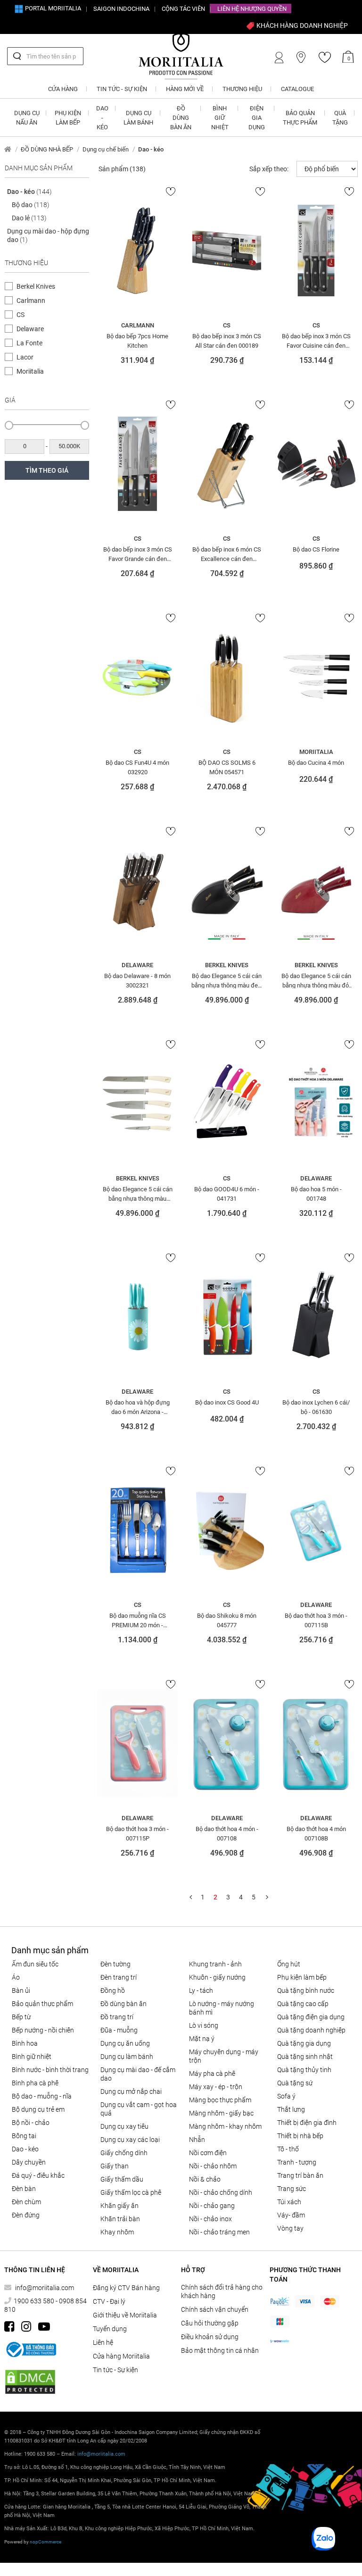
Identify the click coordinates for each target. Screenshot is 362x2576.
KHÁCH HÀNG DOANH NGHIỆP (301, 25)
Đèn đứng (26, 2215)
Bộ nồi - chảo (31, 2123)
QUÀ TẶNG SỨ (295, 2083)
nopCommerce (45, 2542)
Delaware (30, 329)
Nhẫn (197, 2140)
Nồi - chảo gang (212, 2206)
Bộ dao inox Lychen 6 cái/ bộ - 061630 (316, 1407)
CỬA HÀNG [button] (63, 89)
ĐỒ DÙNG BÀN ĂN (123, 2004)
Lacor (25, 357)
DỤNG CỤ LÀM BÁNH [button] (138, 118)
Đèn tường (115, 1964)
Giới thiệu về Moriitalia (125, 2315)
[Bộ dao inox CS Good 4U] (226, 1317)
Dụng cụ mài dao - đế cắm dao (138, 2074)
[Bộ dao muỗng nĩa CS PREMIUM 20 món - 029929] (137, 1530)
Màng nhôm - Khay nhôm (225, 2126)
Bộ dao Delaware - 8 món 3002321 (137, 980)
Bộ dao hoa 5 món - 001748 (316, 1194)
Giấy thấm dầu (122, 2179)
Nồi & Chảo (205, 2179)
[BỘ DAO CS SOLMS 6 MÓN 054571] (226, 677)
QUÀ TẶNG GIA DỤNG (304, 2043)
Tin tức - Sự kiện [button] (122, 89)
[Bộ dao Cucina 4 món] (316, 677)
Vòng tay (290, 2228)
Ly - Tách (201, 1991)
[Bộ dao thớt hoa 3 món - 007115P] (137, 1743)
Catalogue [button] (297, 89)
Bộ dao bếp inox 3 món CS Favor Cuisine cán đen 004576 (316, 341)
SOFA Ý (286, 2096)
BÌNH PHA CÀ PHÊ (35, 2083)
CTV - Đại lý (109, 2301)
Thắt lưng (291, 2109)
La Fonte (29, 343)
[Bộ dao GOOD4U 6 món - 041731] (226, 1104)
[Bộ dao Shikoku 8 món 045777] (226, 1530)
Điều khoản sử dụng (210, 2337)
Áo (16, 1977)
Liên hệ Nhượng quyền (252, 9)
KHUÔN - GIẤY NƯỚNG (217, 1977)
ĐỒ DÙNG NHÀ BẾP (47, 149)
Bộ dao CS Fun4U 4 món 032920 (137, 767)
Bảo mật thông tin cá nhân (220, 2350)
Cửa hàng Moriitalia (121, 2356)
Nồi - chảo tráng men (219, 2232)
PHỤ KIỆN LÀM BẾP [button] (68, 118)
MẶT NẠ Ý (202, 2039)
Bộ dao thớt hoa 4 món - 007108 (227, 1833)
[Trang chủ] (8, 149)
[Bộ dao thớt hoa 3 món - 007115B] (316, 1530)
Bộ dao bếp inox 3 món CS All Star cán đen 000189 (227, 341)
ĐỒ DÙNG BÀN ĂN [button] (181, 118)
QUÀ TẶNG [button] (340, 118)
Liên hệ (103, 2342)
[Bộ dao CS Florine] (316, 464)
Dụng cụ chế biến (106, 149)
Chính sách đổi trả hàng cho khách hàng (222, 2292)
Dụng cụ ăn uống (125, 2043)
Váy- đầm (291, 2215)
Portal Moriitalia (52, 8)
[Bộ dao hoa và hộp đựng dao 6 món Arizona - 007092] (137, 1317)
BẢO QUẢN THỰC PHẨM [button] (300, 118)
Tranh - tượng (297, 2162)
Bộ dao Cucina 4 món (316, 763)
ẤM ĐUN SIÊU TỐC (35, 1964)
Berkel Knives (36, 286)
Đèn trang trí (119, 1977)
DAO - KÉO (25, 2149)
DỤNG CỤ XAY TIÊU (124, 2126)
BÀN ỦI (21, 1991)
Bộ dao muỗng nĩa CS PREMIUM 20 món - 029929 (138, 1620)
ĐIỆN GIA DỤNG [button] (257, 118)
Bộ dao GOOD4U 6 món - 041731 (227, 1194)
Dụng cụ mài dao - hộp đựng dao (48, 235)
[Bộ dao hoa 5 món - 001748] (316, 1104)
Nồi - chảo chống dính (221, 2192)
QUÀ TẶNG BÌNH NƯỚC (306, 1991)
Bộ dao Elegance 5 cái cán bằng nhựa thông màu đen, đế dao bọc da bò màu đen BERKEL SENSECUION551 (227, 980)
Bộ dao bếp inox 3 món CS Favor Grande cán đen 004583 (138, 554)
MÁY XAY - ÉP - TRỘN (216, 2087)
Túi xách (289, 2202)
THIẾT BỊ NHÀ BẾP (300, 2136)
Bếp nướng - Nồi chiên (43, 2030)
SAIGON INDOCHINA (121, 9)
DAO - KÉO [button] (102, 118)
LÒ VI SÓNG (204, 2025)
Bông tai (24, 2136)
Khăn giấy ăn (119, 2206)
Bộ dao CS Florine (316, 549)
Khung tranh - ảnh (215, 1964)
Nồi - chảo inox (210, 2219)
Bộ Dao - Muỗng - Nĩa (42, 2096)
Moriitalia (30, 371)
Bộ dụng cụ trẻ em (38, 2109)
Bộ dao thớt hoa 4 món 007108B (316, 1833)
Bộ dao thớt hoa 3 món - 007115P (137, 1833)
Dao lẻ (29, 218)
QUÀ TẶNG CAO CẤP (303, 2004)
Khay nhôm (117, 2232)
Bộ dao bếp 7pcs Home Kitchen (137, 341)
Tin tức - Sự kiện (115, 2370)
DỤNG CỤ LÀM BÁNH (127, 2057)
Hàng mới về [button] (185, 89)
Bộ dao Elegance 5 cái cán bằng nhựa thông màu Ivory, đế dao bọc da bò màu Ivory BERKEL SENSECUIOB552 (138, 1194)
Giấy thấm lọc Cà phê (131, 2192)
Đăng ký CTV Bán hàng (126, 2288)
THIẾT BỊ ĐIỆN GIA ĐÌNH (307, 2123)
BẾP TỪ (21, 2017)
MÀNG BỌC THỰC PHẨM (220, 2100)
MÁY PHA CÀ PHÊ (212, 2074)
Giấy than (115, 2166)
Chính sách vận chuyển (215, 2309)
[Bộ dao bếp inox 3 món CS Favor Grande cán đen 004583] (137, 464)
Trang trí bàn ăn (300, 2175)
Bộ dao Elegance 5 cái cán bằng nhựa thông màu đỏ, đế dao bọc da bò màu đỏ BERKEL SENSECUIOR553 (316, 980)
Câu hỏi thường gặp (210, 2323)
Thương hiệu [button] (242, 89)
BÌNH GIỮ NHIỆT (32, 2057)
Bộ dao (31, 205)
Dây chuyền (29, 2162)
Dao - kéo (29, 192)
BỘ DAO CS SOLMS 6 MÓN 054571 (227, 767)
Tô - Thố (288, 2149)
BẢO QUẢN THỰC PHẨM (42, 2004)
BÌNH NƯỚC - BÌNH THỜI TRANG (50, 2070)
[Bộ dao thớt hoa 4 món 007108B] (316, 1743)
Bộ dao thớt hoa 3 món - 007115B (316, 1620)
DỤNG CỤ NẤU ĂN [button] (27, 118)
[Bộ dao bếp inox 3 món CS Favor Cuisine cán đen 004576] (316, 251)
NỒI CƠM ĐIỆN (208, 2153)
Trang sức (292, 2189)
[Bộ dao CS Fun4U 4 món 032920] (137, 677)
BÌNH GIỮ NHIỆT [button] (220, 118)
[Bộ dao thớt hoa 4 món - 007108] (226, 1743)
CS (21, 315)
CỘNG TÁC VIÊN (183, 9)
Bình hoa (25, 2043)
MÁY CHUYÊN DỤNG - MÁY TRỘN (224, 2056)
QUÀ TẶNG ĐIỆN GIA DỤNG (311, 2017)
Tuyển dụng (110, 2329)
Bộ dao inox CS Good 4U (227, 1402)
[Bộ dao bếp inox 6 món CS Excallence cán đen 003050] (226, 464)
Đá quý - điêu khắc (38, 2175)
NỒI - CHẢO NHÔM (213, 2166)
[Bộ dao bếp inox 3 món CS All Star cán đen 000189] (226, 251)
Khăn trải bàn (120, 2219)
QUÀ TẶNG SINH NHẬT (305, 2057)
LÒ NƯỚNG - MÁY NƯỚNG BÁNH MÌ (222, 2008)
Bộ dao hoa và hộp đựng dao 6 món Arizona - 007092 (138, 1407)
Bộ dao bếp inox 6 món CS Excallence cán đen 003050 (227, 554)
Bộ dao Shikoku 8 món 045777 (227, 1620)
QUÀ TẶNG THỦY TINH (304, 2070)
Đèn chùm (26, 2202)
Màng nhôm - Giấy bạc (221, 2113)
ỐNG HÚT (289, 1964)
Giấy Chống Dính (124, 2153)
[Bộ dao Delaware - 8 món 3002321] (137, 890)
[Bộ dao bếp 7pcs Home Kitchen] (137, 251)
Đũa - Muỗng (119, 2030)
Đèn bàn (24, 2189)
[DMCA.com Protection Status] (30, 2382)
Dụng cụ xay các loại (130, 2140)
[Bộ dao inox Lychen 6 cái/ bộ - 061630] (316, 1317)
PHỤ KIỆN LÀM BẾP (302, 1977)
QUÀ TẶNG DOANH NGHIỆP (311, 2030)
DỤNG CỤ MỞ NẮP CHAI (131, 2091)
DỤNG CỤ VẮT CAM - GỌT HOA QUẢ (139, 2109)
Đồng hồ (113, 1991)
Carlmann (31, 301)
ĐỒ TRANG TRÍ (117, 2017)
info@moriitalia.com (45, 2288)
